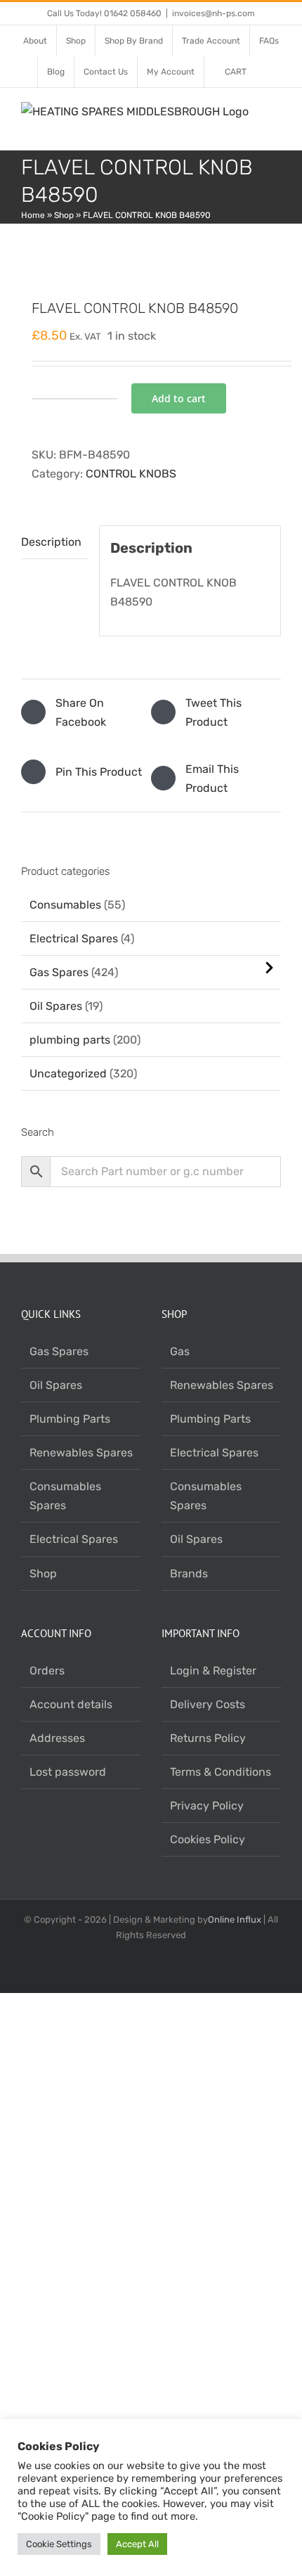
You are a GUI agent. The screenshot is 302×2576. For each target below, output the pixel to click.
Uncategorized (68, 1074)
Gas (180, 1351)
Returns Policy (208, 1738)
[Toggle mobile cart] (250, 128)
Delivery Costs (208, 1704)
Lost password (68, 1772)
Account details (71, 1704)
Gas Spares (59, 972)
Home (33, 215)
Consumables (65, 905)
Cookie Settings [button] (59, 2544)
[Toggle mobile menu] (275, 115)
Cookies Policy (208, 1839)
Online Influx (235, 1920)
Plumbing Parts (70, 1419)
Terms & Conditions (221, 1772)
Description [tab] (51, 542)
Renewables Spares (81, 1453)
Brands (189, 1574)
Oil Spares (56, 1006)
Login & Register (213, 1671)
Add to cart (179, 398)
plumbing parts (70, 1040)
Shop (64, 215)
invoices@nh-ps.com (214, 13)
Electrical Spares (74, 938)
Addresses (57, 1738)
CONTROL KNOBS (131, 474)
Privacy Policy (207, 1806)
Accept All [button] (137, 2544)
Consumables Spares (65, 1496)
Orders (47, 1671)
